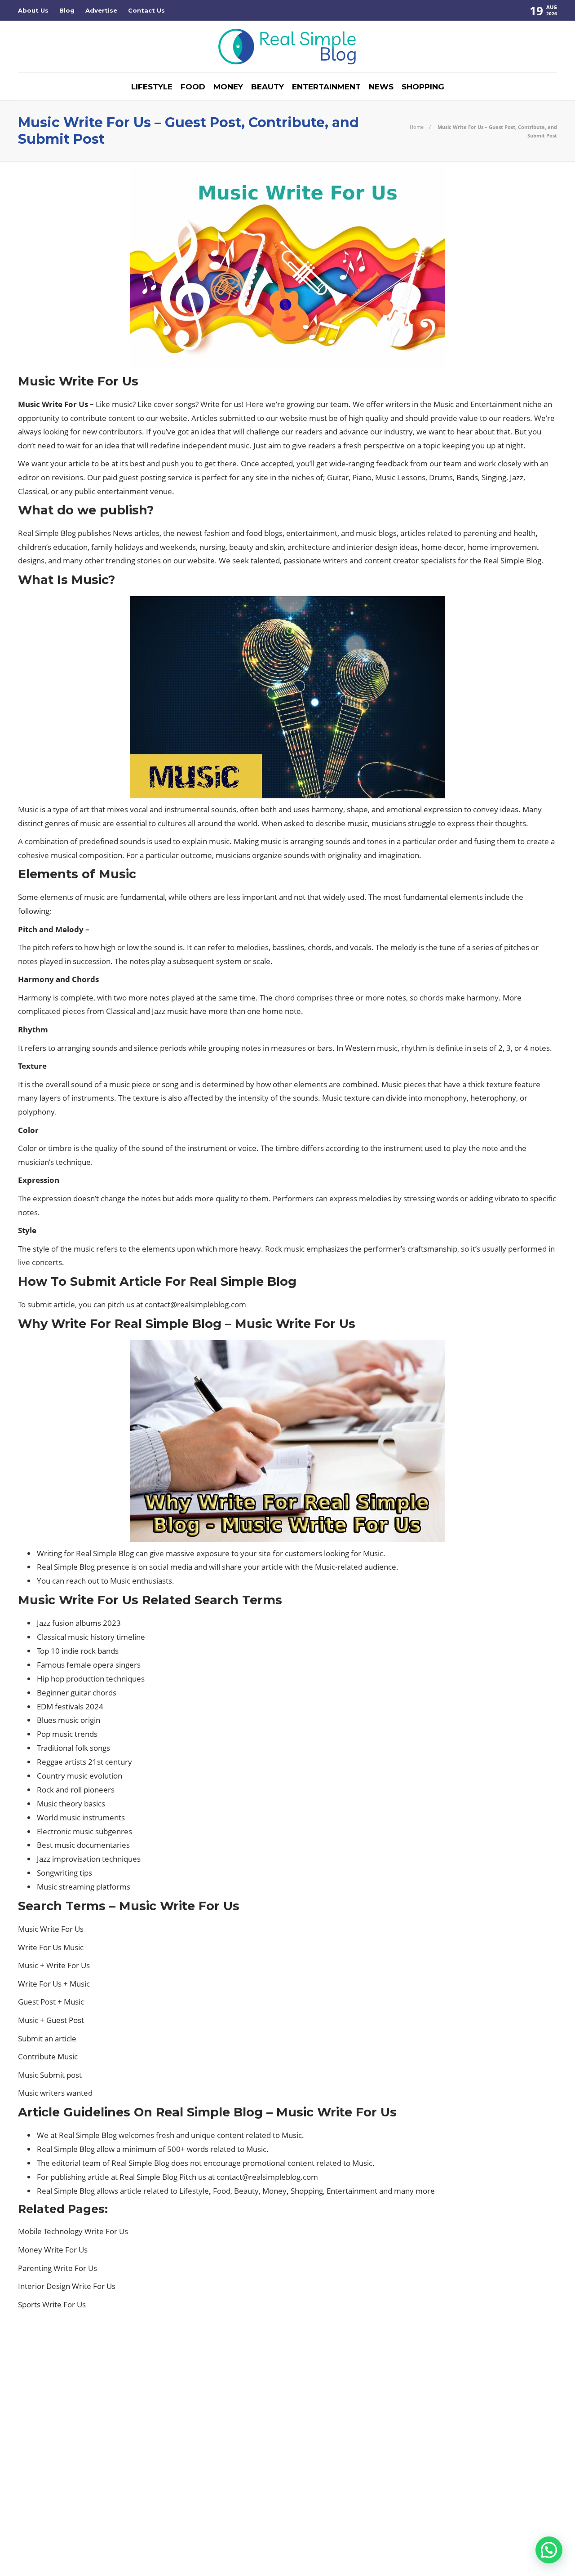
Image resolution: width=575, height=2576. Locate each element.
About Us (33, 10)
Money (228, 87)
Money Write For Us (53, 2250)
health (524, 533)
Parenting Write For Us (57, 2268)
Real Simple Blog (536, 2540)
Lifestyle (152, 87)
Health (105, 2422)
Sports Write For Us (52, 2304)
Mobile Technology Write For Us (73, 2231)
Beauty (268, 87)
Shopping (423, 87)
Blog (67, 10)
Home (417, 127)
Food (193, 87)
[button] (549, 2550)
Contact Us (146, 10)
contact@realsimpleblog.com (195, 1304)
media (181, 1567)
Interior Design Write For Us (67, 2286)
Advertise (101, 10)
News (381, 87)
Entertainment (326, 87)
